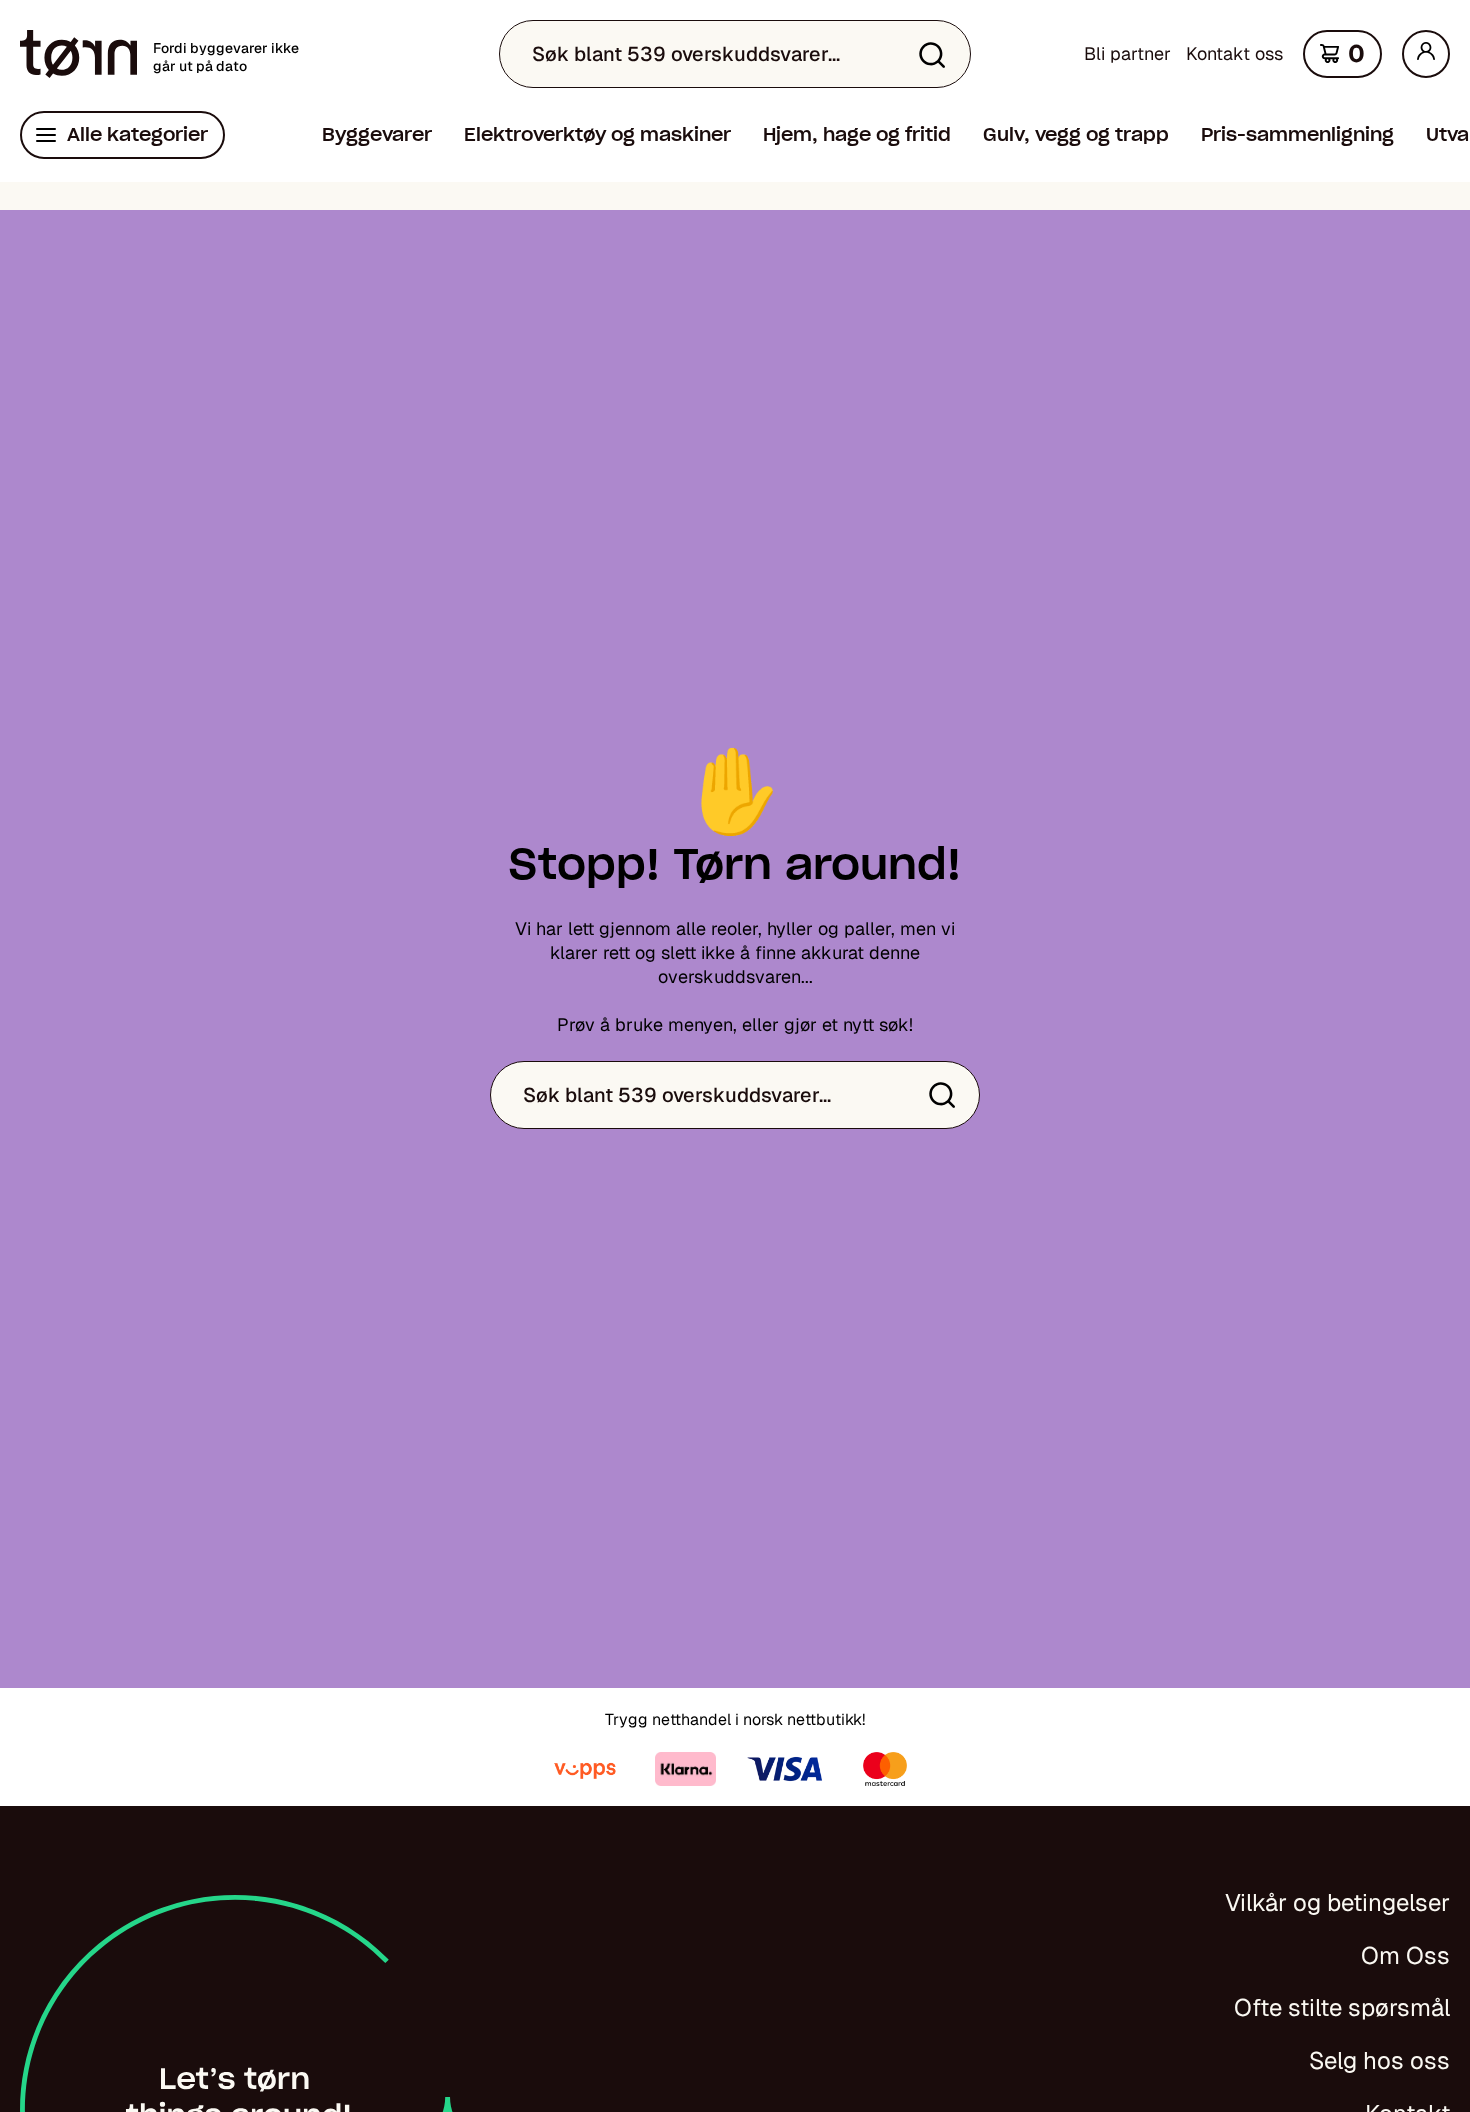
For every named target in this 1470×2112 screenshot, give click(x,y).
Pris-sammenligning (1297, 134)
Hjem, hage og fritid (857, 134)
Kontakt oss (1234, 53)
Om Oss (1405, 1955)
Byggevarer (377, 134)
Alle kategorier (137, 134)
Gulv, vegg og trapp (1076, 134)
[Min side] (1426, 54)
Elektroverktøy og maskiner (597, 134)
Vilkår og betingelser (1337, 1902)
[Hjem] (78, 54)
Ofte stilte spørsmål (1342, 2007)
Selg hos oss (1379, 2060)
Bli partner (1127, 53)
